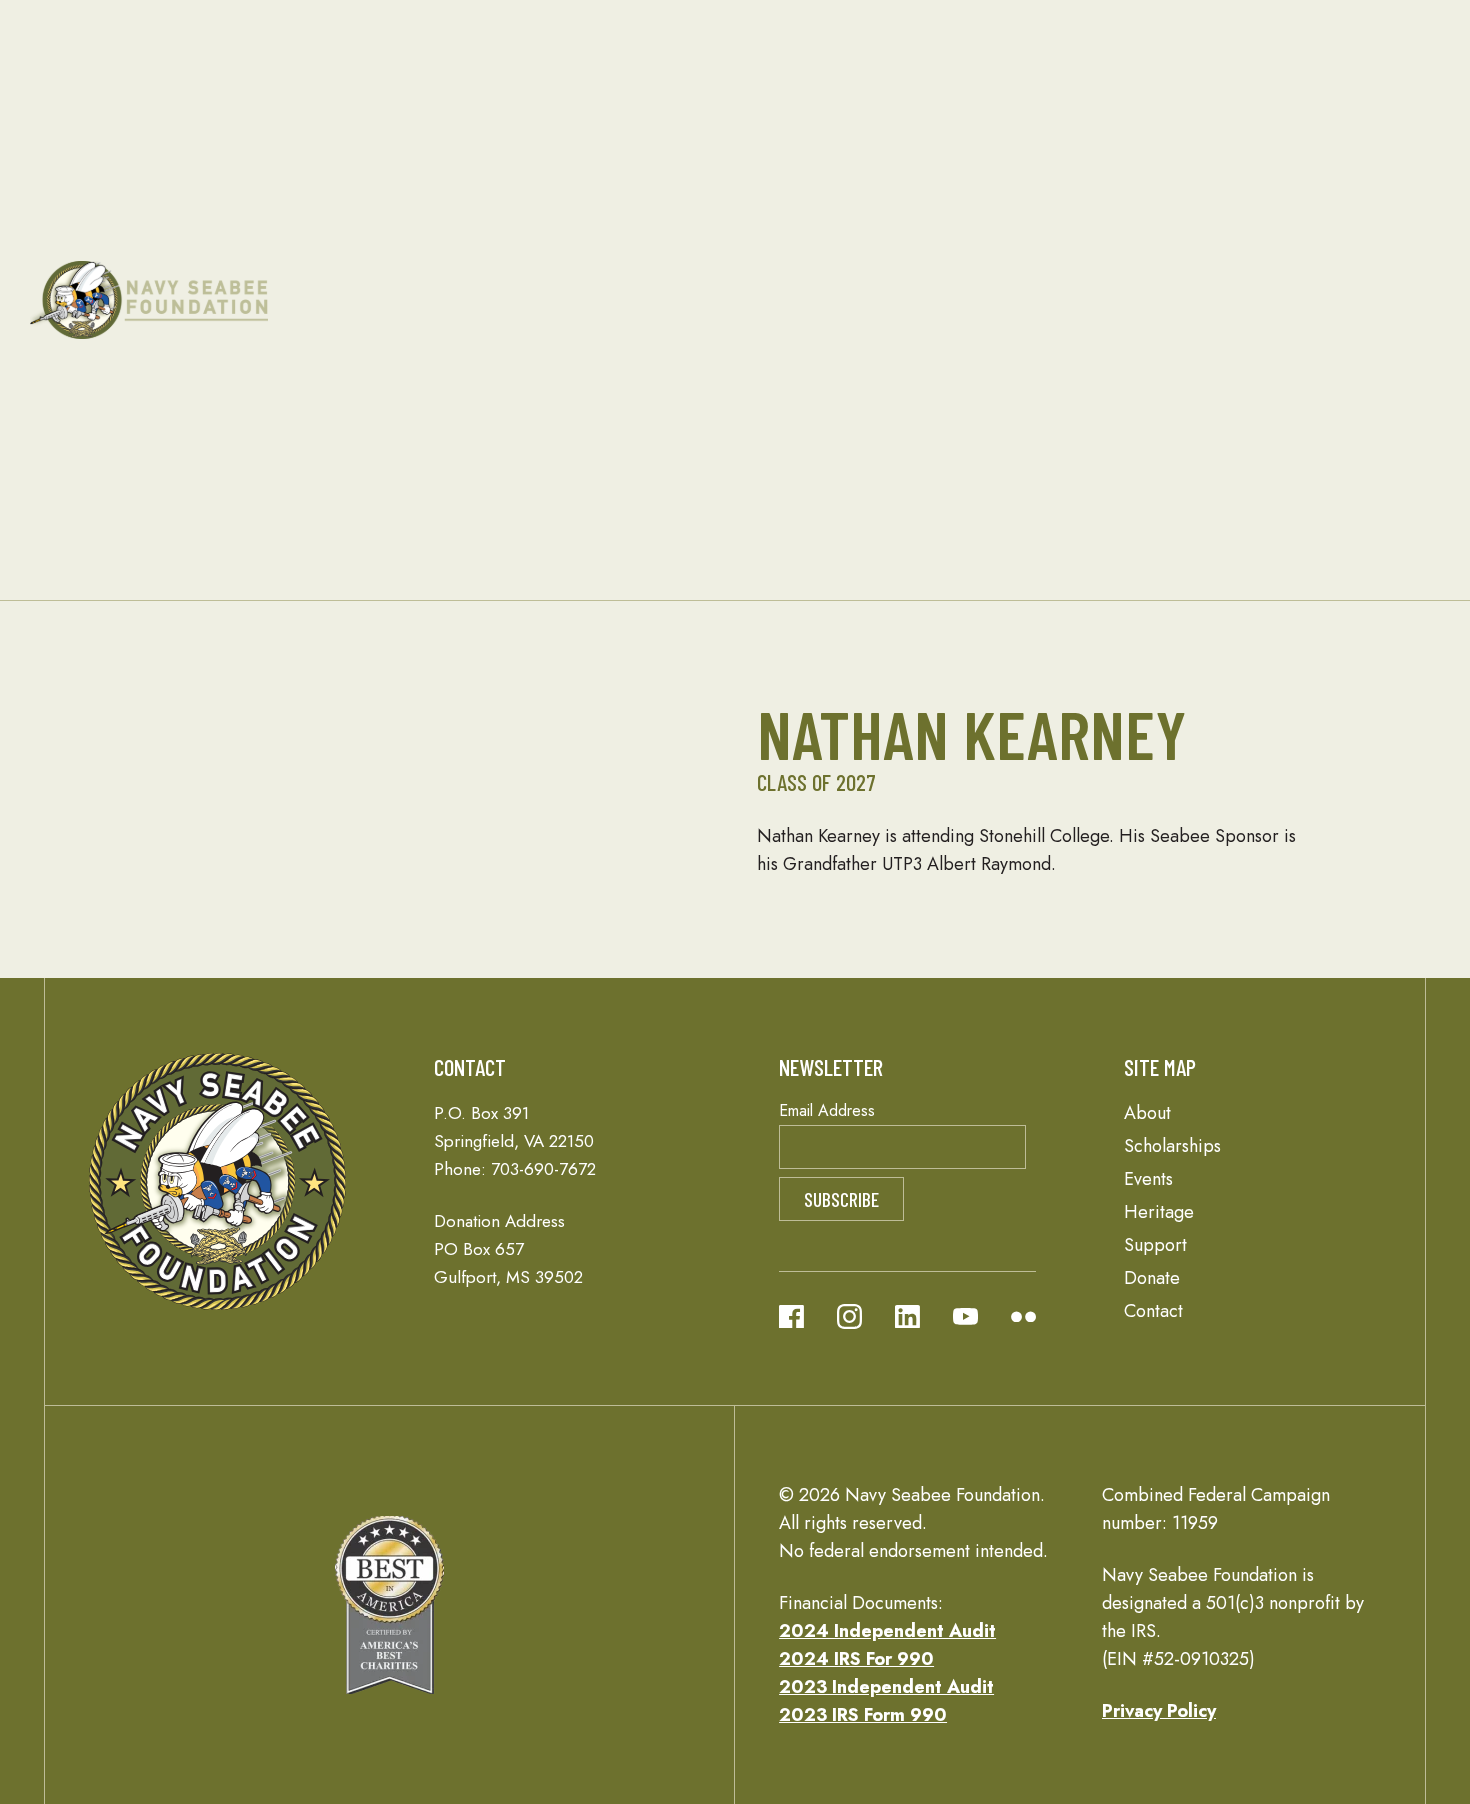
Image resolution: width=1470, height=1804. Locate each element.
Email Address (827, 1110)
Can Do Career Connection (1140, 258)
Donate (1124, 90)
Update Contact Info (912, 454)
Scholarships (369, 231)
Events (617, 147)
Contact (199, 426)
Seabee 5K (697, 370)
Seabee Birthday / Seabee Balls (704, 258)
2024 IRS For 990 (856, 1659)
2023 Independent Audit (886, 1687)
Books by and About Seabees (923, 538)
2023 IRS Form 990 (863, 1715)
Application (486, 230)
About (138, 175)
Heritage (837, 35)
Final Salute (927, 174)
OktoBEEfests (705, 398)
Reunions (689, 202)
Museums (918, 202)
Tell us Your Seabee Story (926, 370)
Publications (216, 230)
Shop (1243, 300)
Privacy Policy (1159, 1711)
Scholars (473, 258)
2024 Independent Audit (887, 1631)
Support (1051, 91)
